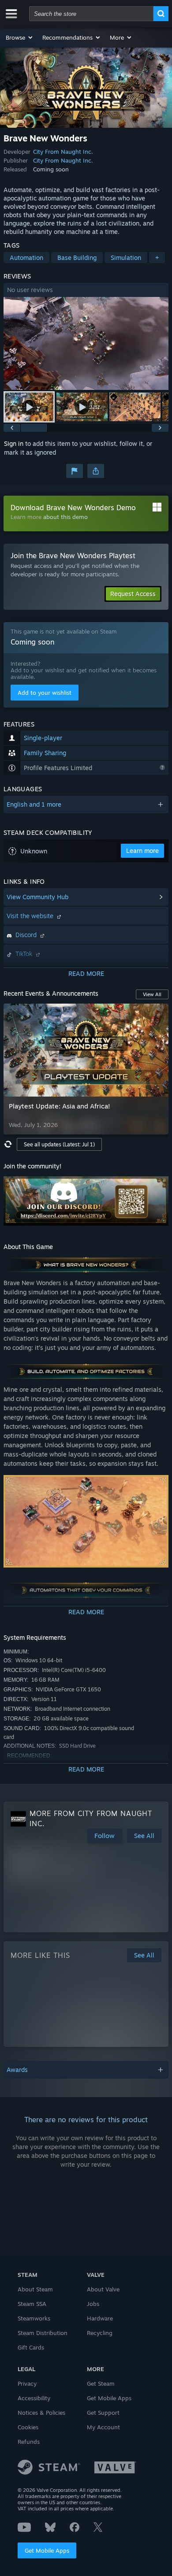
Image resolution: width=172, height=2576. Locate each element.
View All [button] (152, 994)
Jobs (93, 2304)
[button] (20, 37)
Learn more (26, 517)
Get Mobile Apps (47, 2550)
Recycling (100, 2333)
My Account (103, 2427)
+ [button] (157, 258)
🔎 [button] (158, 1187)
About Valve (103, 2289)
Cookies (28, 2427)
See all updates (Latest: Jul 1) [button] (59, 1144)
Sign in (14, 443)
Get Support (103, 2413)
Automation (26, 258)
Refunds (29, 2442)
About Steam (35, 2289)
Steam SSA (32, 2304)
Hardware (100, 2318)
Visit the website (31, 916)
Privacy (27, 2383)
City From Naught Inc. (63, 152)
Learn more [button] (142, 851)
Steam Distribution (43, 2333)
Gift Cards (31, 2347)
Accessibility (34, 2398)
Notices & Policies (41, 2413)
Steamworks (34, 2318)
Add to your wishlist (45, 693)
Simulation (126, 258)
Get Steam (101, 2383)
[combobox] (91, 14)
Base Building (77, 258)
